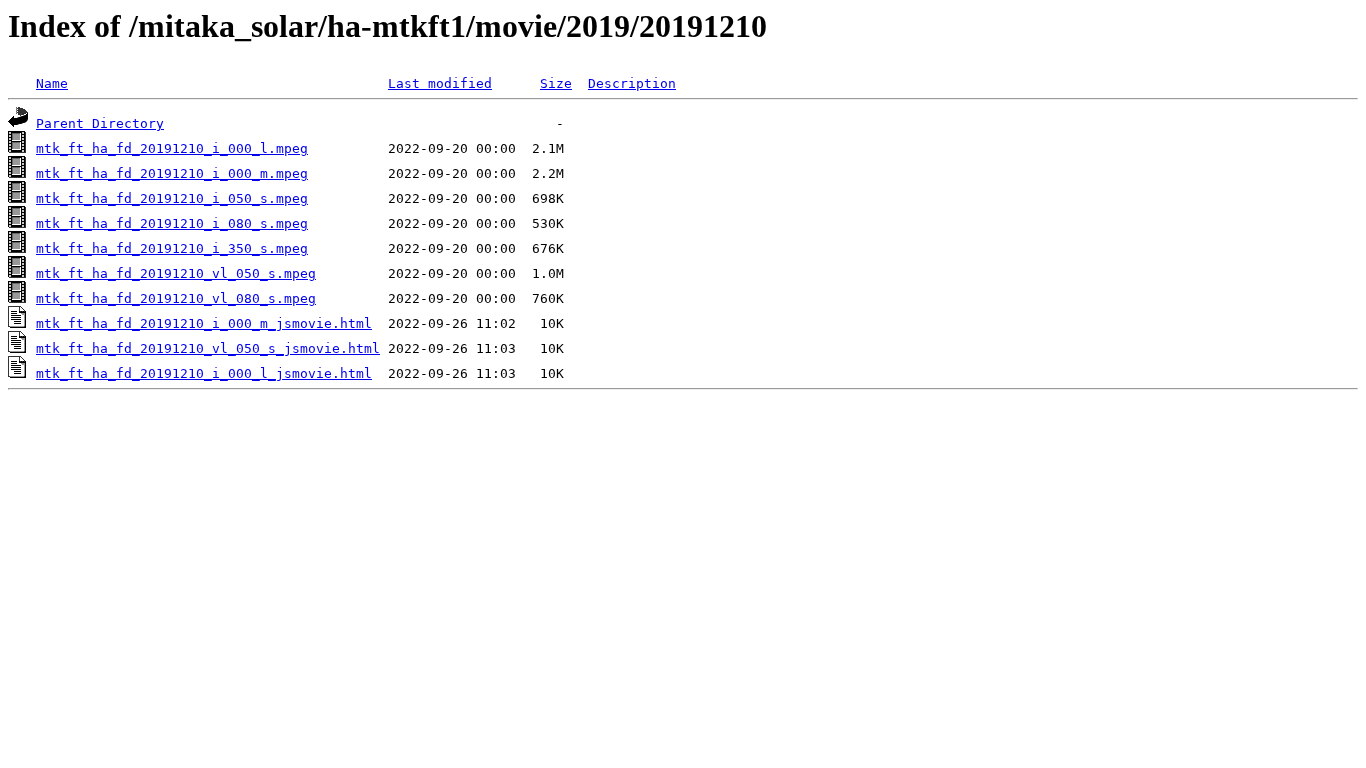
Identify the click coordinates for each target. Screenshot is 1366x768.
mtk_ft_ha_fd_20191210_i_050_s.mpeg (172, 198)
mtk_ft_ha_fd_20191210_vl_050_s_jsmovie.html (208, 348)
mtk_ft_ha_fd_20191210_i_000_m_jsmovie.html (204, 323)
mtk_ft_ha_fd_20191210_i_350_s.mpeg (172, 248)
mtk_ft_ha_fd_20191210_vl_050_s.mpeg (176, 273)
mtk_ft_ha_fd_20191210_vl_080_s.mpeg (176, 298)
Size (556, 83)
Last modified (440, 83)
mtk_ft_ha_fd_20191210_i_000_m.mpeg (172, 173)
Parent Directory (100, 123)
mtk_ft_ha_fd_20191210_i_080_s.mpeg (172, 223)
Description (632, 83)
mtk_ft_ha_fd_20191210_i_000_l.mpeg (172, 148)
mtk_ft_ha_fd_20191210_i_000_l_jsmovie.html (204, 373)
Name (52, 83)
